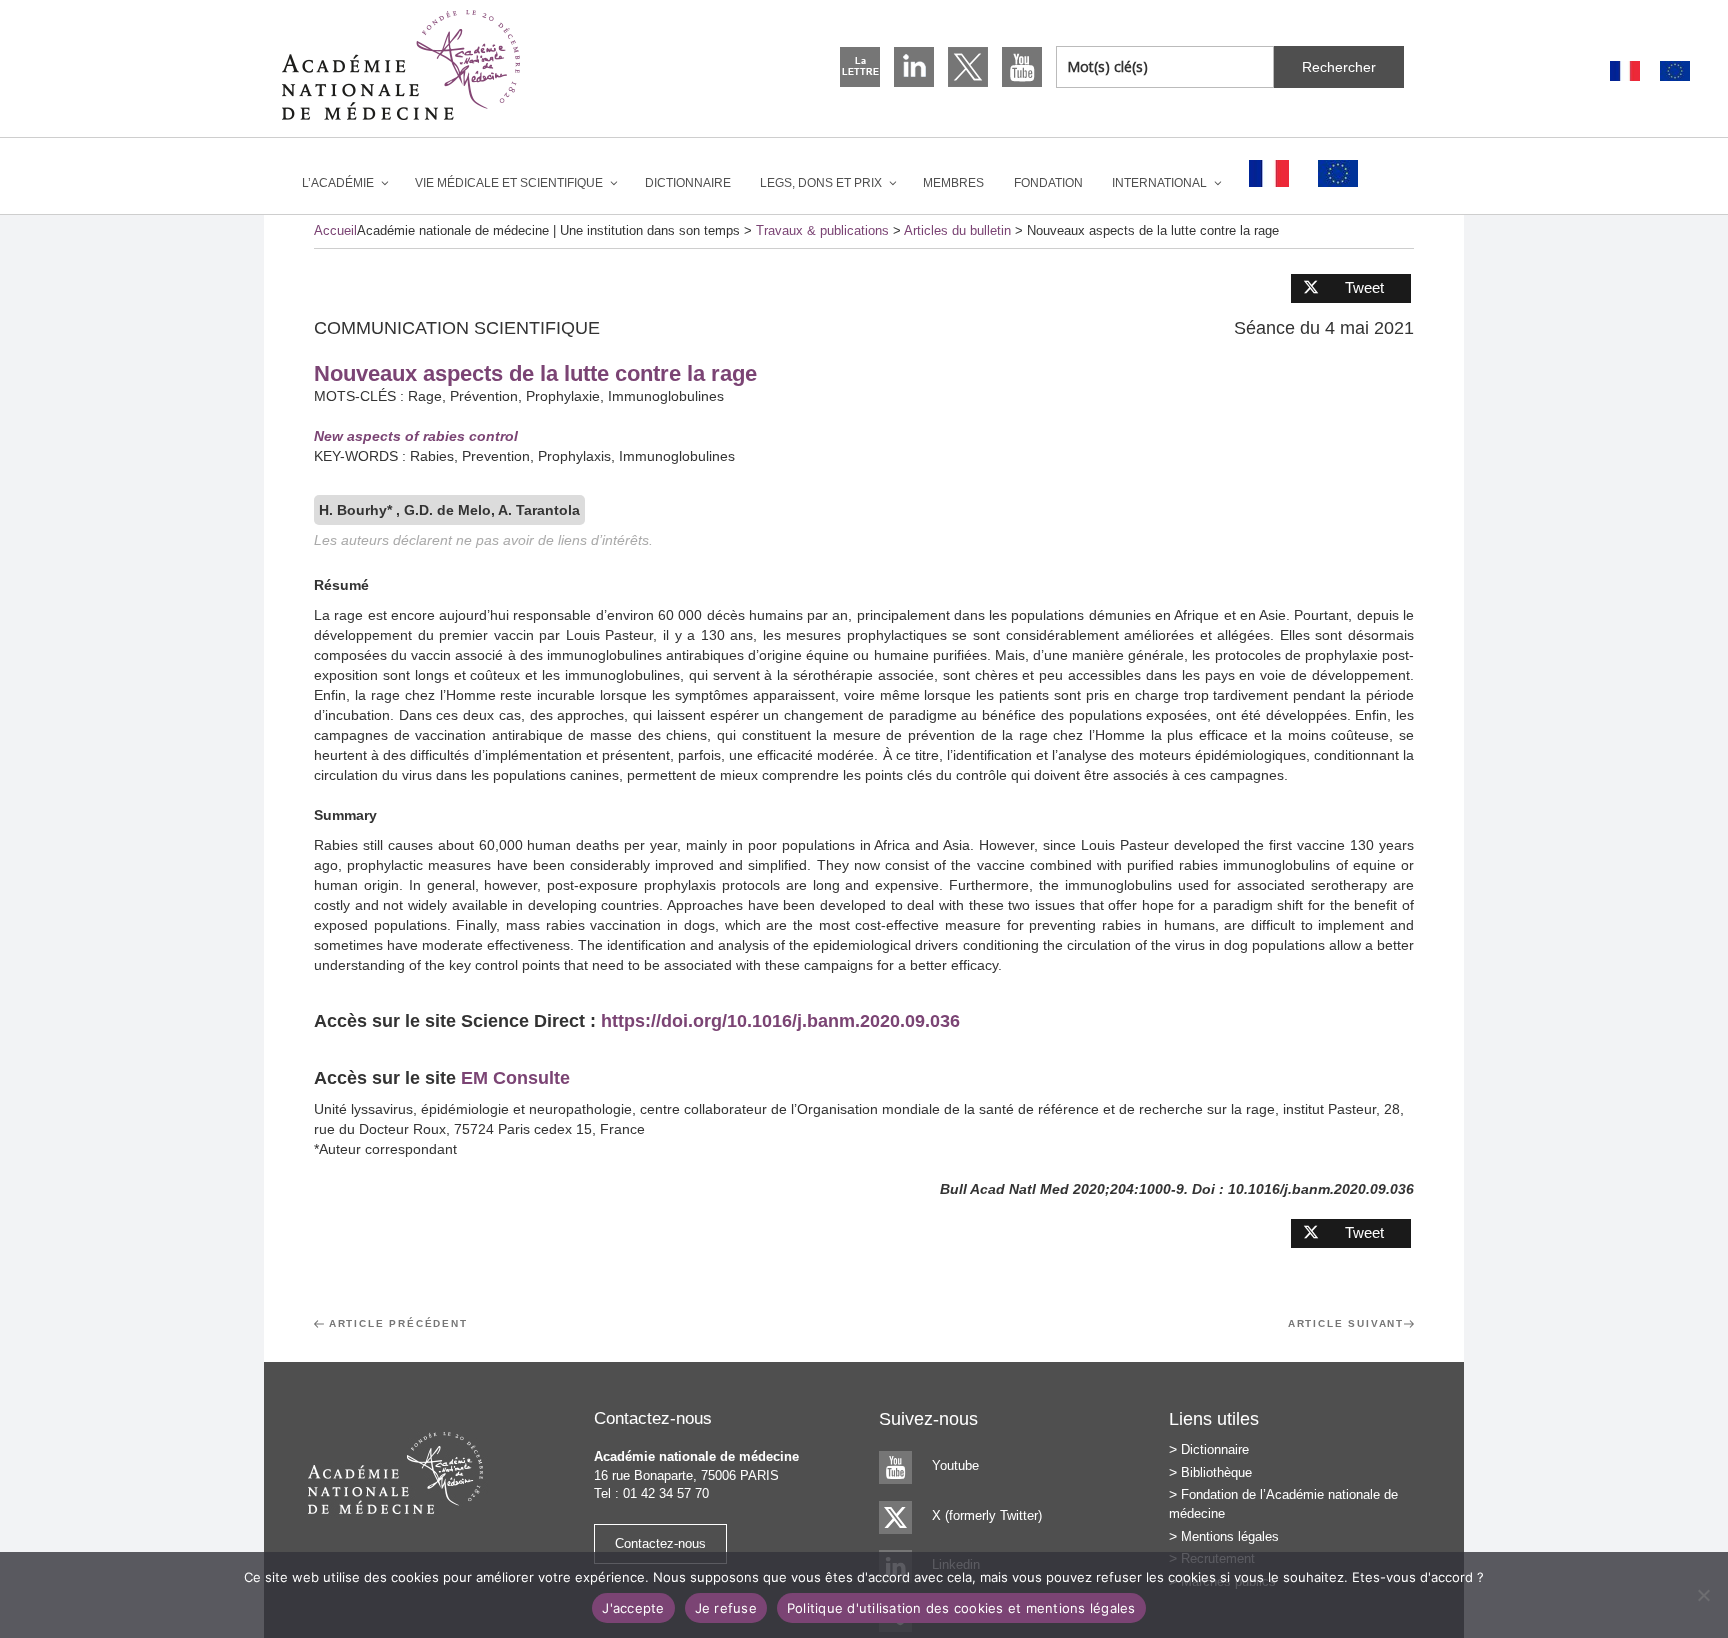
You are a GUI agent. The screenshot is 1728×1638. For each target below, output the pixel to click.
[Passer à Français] (1625, 71)
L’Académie (338, 183)
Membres (953, 183)
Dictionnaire (688, 183)
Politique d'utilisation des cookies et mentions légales (961, 1608)
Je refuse (726, 1608)
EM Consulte (515, 1078)
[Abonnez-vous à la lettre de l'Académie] (860, 67)
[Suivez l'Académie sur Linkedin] (914, 67)
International (1159, 183)
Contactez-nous (660, 1543)
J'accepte (633, 1608)
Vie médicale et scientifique (509, 183)
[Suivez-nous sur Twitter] (968, 67)
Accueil (335, 230)
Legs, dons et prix (821, 183)
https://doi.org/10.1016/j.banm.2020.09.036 (780, 1021)
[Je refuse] (1703, 1595)
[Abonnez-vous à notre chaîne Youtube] (1022, 67)
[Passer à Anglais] (1675, 71)
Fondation (1048, 183)
